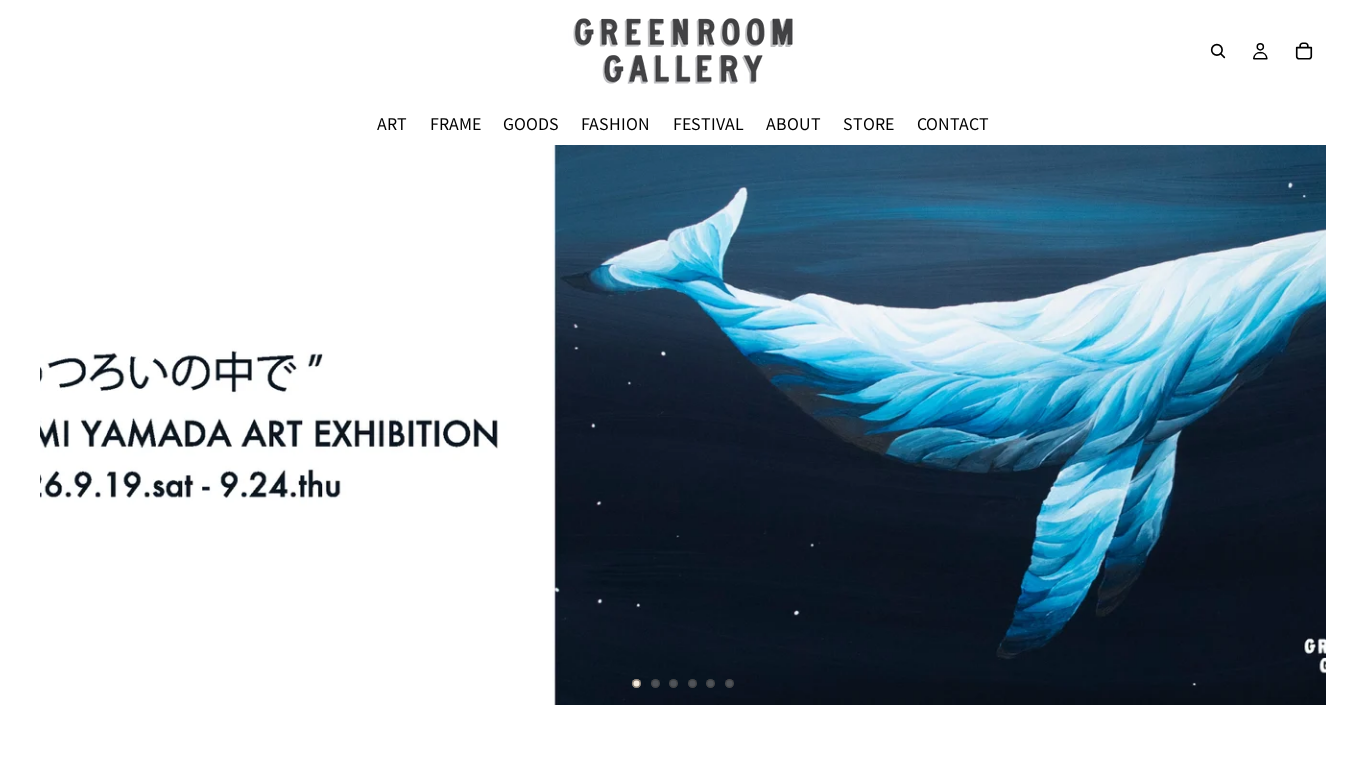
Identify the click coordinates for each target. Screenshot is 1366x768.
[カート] (1304, 51)
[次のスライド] (1294, 425)
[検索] (1218, 51)
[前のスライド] (72, 425)
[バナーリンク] (683, 425)
